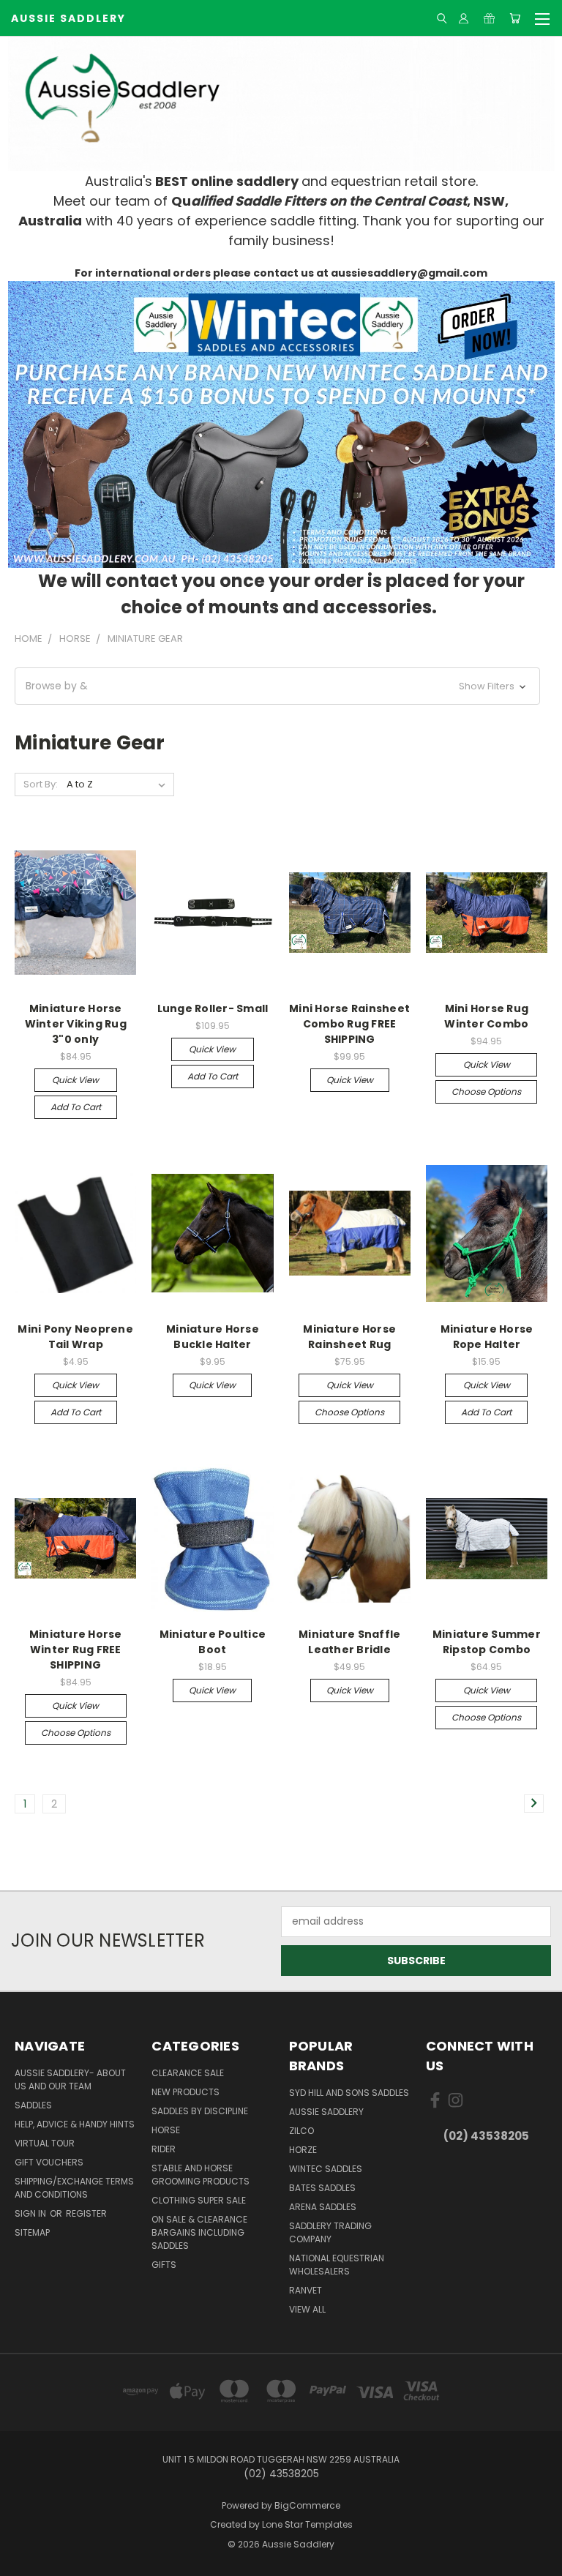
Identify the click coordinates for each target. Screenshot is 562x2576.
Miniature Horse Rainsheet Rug (349, 1337)
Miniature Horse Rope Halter (487, 1337)
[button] (281, 424)
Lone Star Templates (307, 2524)
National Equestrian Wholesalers (337, 2265)
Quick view (75, 1080)
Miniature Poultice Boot (213, 1642)
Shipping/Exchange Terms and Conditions (74, 2188)
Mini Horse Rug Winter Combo (486, 1016)
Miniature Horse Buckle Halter (213, 1337)
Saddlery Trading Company (330, 2232)
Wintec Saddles (326, 2169)
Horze (303, 2150)
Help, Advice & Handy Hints (75, 2124)
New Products (186, 2092)
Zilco (301, 2131)
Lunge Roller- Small (213, 1008)
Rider (164, 2149)
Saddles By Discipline (200, 2111)
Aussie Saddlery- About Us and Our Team (70, 2079)
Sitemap (32, 2232)
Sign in (31, 2213)
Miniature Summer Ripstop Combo (487, 1642)
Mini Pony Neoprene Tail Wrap (75, 1337)
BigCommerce (307, 2505)
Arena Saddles (323, 2207)
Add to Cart (76, 1107)
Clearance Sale (188, 2073)
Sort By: (41, 784)
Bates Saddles (322, 2188)
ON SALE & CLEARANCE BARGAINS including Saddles (199, 2232)
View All (307, 2309)
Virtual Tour (45, 2143)
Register (86, 2213)
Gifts (164, 2265)
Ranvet (306, 2290)
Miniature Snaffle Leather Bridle (349, 1642)
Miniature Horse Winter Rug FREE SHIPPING (76, 1650)
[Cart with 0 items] (515, 18)
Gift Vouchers (49, 2162)
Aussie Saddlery (326, 2112)
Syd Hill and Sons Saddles (349, 2093)
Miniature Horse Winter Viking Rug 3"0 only (76, 1024)
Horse (166, 2130)
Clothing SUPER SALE (199, 2200)
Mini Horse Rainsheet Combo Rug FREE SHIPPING (349, 1024)
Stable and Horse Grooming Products (201, 2175)
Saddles (33, 2105)
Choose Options (486, 1092)
